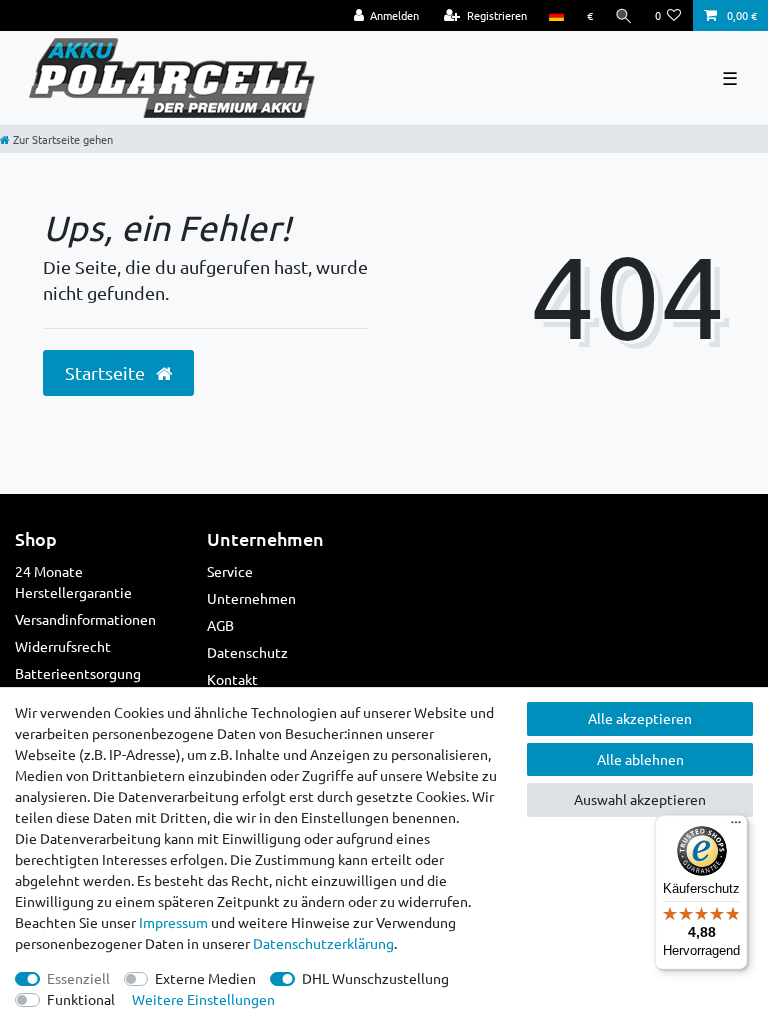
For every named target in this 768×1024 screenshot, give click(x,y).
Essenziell (78, 978)
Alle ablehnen (640, 759)
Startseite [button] (107, 372)
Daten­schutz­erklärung (323, 943)
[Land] (556, 15)
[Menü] (736, 827)
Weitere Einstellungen (203, 999)
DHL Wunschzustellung (375, 978)
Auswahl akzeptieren (640, 799)
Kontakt (232, 679)
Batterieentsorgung (78, 673)
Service (230, 571)
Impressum (173, 922)
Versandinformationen (85, 619)
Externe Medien (205, 978)
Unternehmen (251, 598)
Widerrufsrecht (63, 646)
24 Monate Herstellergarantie (73, 581)
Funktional (81, 999)
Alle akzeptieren (640, 718)
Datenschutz (247, 652)
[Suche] (624, 15)
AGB (220, 625)
